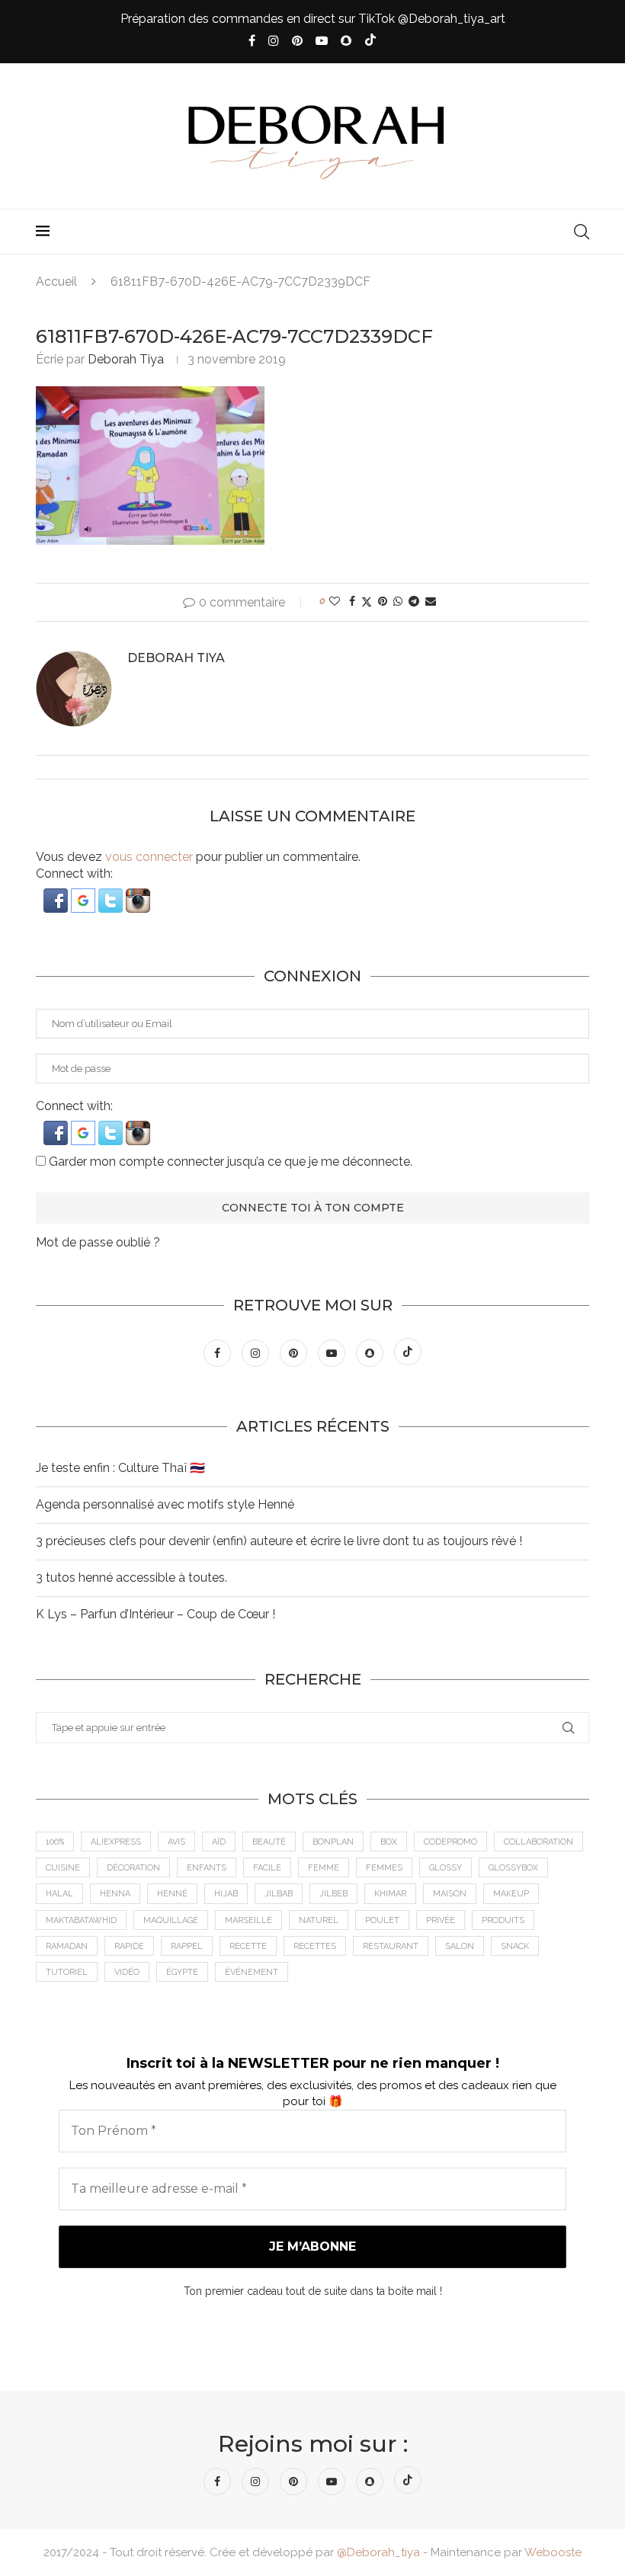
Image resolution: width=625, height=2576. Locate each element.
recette (248, 1946)
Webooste (553, 2552)
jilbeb (333, 1894)
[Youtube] (322, 41)
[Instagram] (274, 41)
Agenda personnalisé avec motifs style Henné (165, 1504)
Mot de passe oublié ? (98, 1242)
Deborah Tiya (126, 359)
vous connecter (149, 857)
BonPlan (333, 1842)
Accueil (56, 282)
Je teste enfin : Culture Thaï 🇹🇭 (120, 1468)
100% (55, 1842)
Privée (441, 1920)
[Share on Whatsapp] (398, 601)
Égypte (182, 1972)
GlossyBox (513, 1868)
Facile (267, 1868)
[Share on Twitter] (367, 602)
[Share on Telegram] (414, 601)
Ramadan (67, 1946)
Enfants (207, 1868)
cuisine (63, 1868)
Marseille (248, 1920)
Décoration (133, 1868)
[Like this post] (335, 601)
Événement (252, 1972)
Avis (176, 1842)
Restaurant (391, 1946)
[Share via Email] (431, 601)
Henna (115, 1894)
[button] (57, 896)
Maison (450, 1894)
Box (389, 1842)
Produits (503, 1920)
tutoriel (67, 1972)
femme (324, 1868)
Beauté (269, 1842)
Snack (515, 1946)
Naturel (319, 1920)
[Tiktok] (370, 41)
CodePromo (450, 1842)
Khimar (390, 1894)
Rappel (187, 1946)
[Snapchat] (346, 41)
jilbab (279, 1894)
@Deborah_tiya (378, 2552)
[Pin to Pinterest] (383, 601)
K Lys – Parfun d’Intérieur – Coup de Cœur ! (155, 1614)
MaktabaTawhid (81, 1920)
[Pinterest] (297, 41)
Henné (172, 1894)
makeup (511, 1894)
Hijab (226, 1894)
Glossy (446, 1868)
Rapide (129, 1946)
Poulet (382, 1920)
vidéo (127, 1972)
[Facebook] (252, 41)
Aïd (219, 1842)
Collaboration (538, 1842)
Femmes (384, 1868)
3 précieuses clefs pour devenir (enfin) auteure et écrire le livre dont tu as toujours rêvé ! (279, 1541)
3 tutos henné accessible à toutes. (131, 1578)
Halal (59, 1894)
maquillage (171, 1920)
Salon (460, 1946)
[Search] (582, 232)
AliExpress (116, 1842)
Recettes (315, 1946)
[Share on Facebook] (352, 601)
